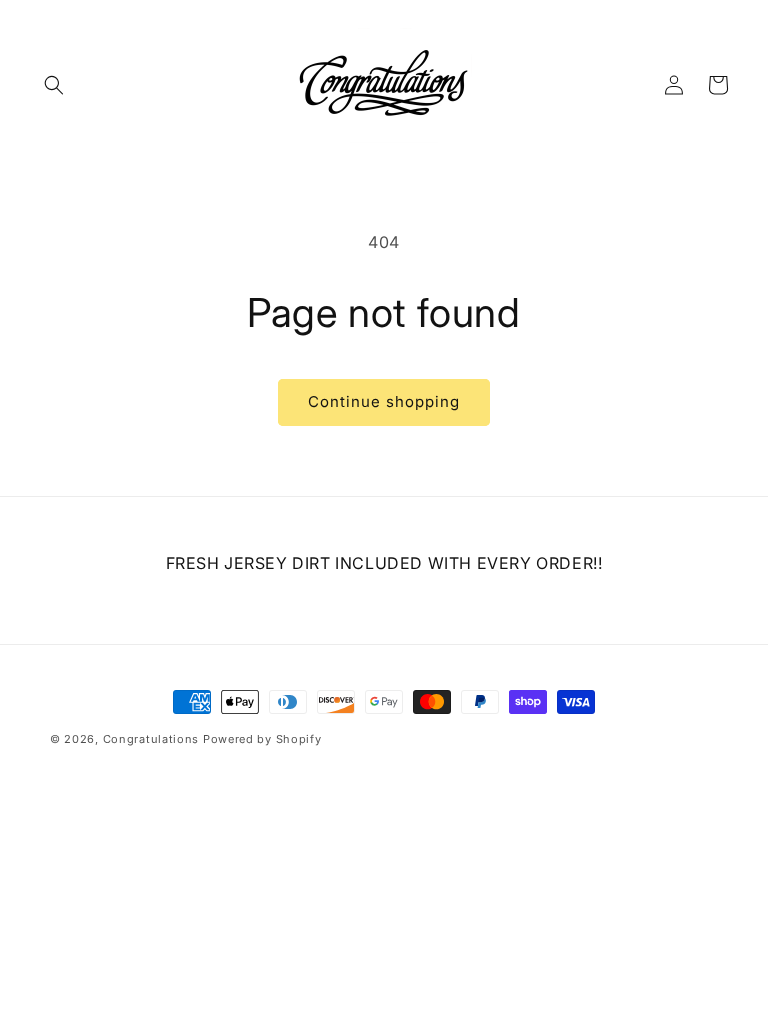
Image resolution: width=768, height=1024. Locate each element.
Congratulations (151, 739)
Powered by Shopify (262, 739)
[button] (54, 85)
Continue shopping (384, 401)
